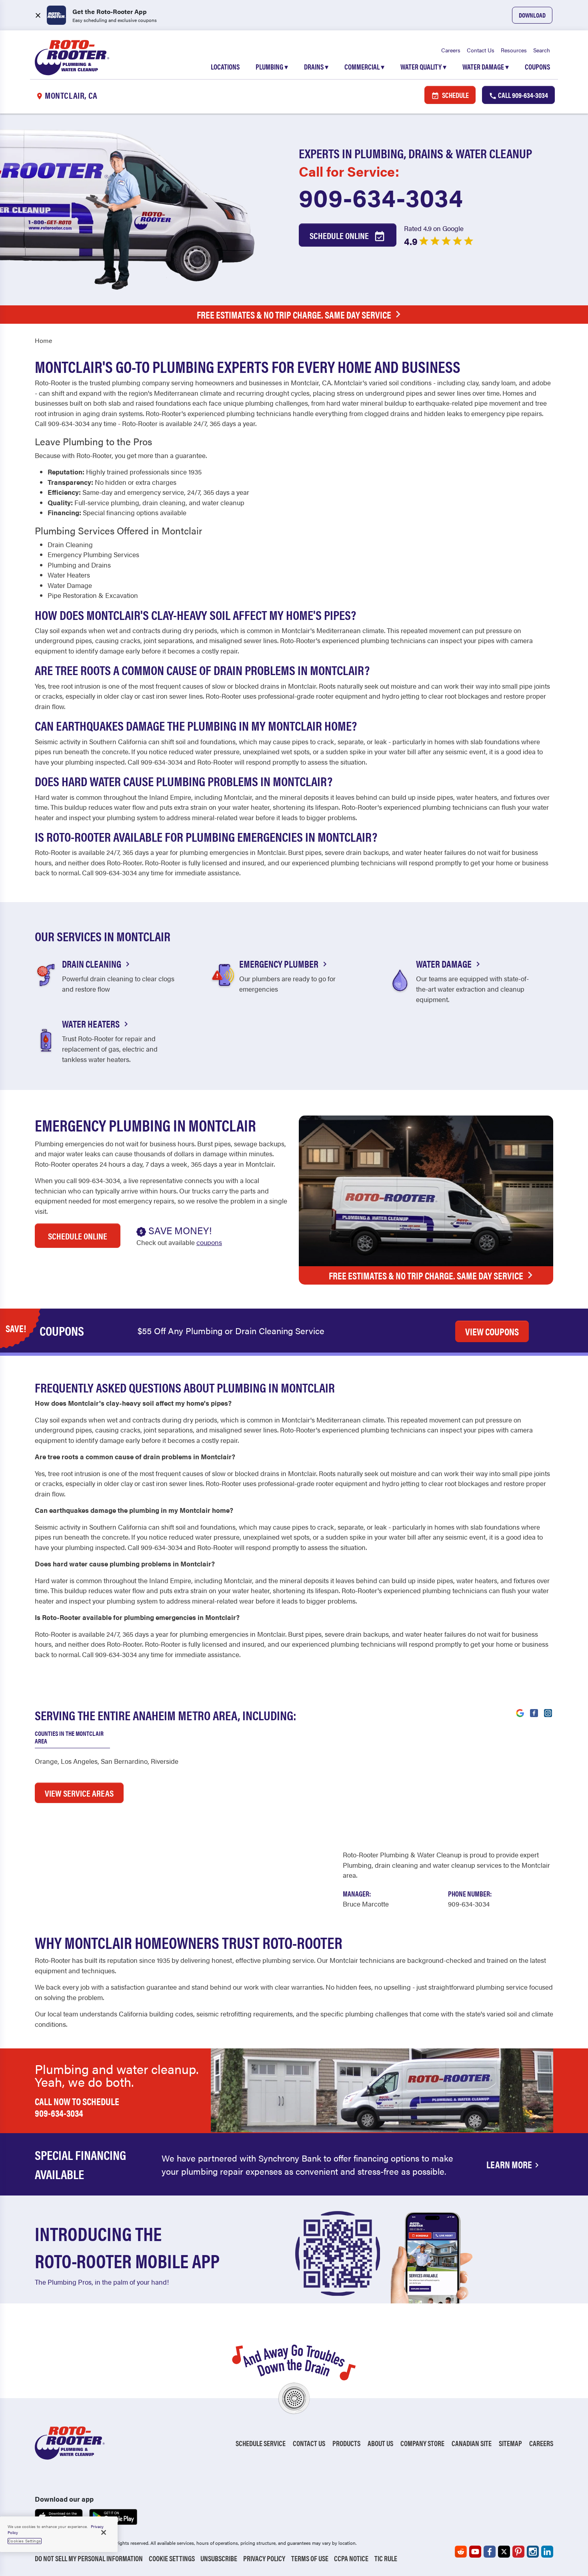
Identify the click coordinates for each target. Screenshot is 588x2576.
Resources (514, 50)
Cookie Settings (172, 2558)
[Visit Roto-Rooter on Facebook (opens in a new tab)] (534, 1712)
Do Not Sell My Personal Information (89, 2558)
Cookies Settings (25, 2541)
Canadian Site (472, 2443)
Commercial (364, 67)
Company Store (422, 2443)
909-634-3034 (381, 197)
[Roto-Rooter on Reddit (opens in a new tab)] (461, 2552)
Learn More (509, 2164)
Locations (225, 67)
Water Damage (486, 67)
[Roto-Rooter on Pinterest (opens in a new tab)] (518, 2552)
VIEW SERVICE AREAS (79, 1793)
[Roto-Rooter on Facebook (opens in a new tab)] (490, 2552)
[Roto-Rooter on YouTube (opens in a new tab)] (475, 2552)
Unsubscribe (219, 2558)
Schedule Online (340, 235)
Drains (316, 67)
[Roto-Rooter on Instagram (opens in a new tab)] (533, 2552)
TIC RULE (386, 2558)
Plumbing (272, 67)
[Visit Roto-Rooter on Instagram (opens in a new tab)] (548, 1712)
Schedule (455, 95)
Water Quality (423, 67)
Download (532, 15)
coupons (209, 1242)
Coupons (537, 67)
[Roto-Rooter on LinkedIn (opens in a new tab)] (547, 2552)
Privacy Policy (264, 2558)
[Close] (104, 2532)
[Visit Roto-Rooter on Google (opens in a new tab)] (520, 1712)
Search (542, 50)
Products (346, 2443)
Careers (451, 50)
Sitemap (510, 2443)
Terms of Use (310, 2558)
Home (43, 340)
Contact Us (481, 50)
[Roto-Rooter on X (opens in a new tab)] (504, 2552)
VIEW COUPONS (492, 1331)
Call (522, 95)
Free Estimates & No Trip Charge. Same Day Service (294, 315)
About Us (380, 2443)
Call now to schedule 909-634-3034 (77, 2107)
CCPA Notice (351, 2558)
